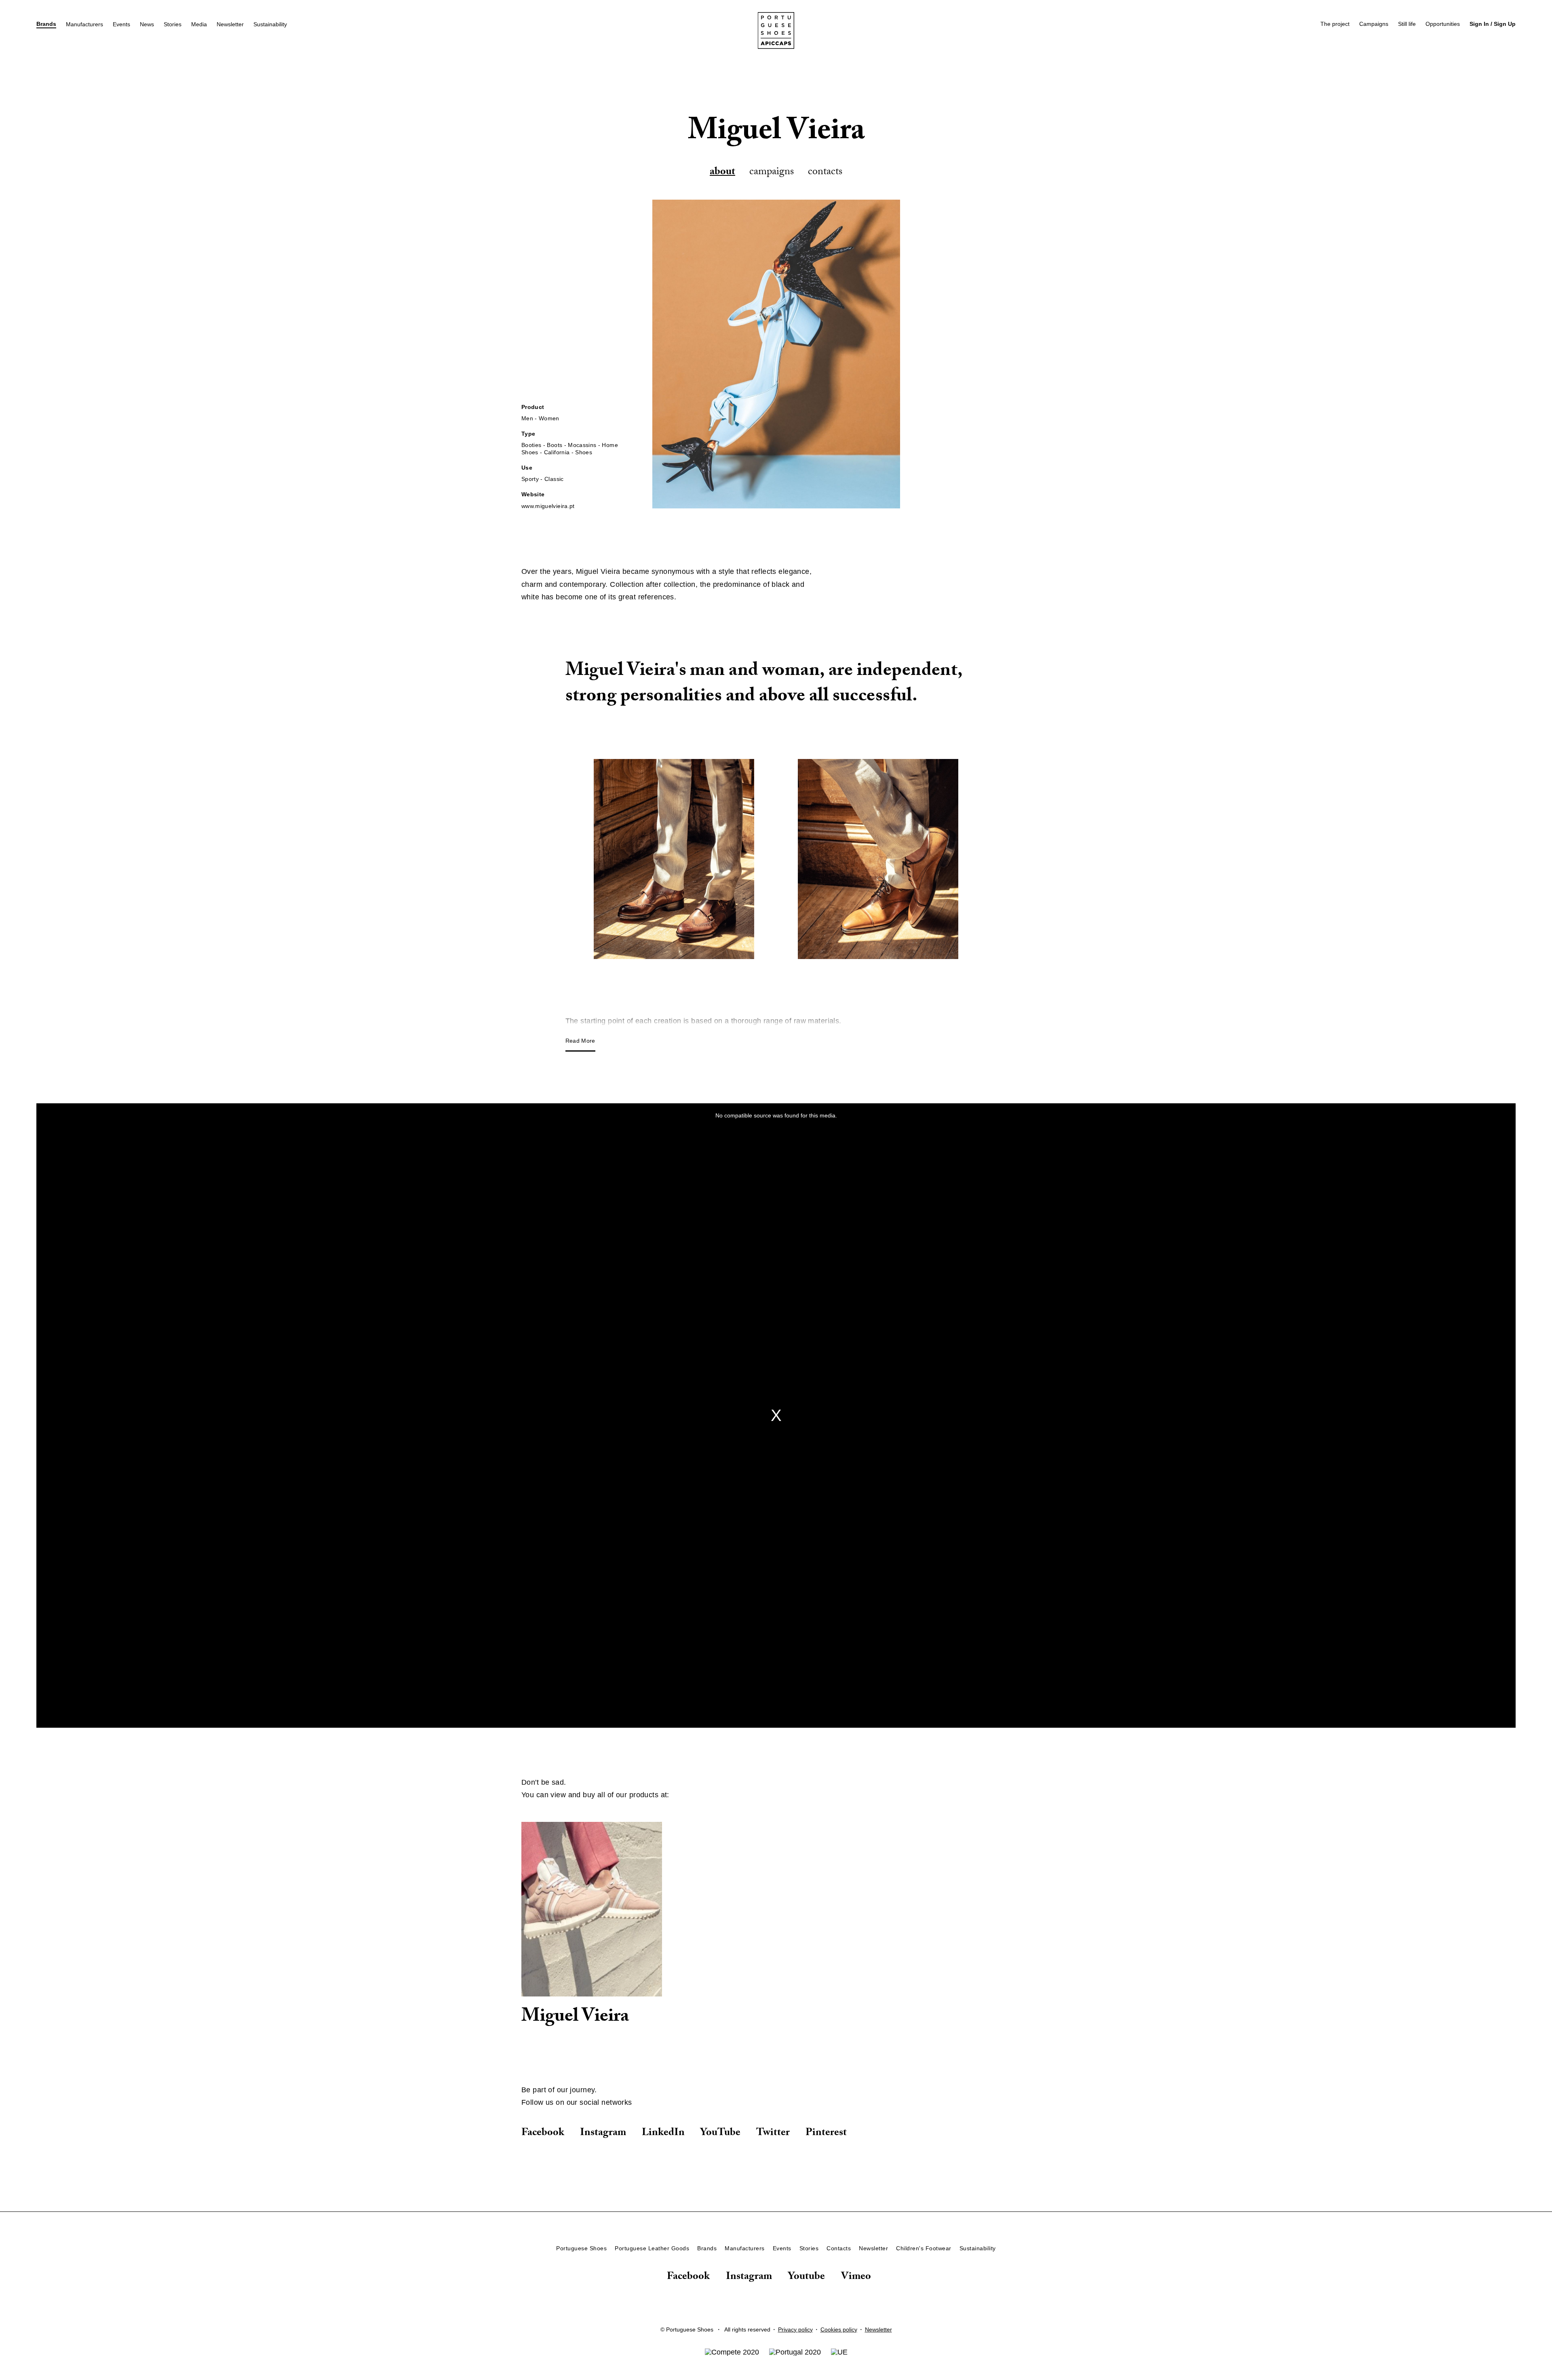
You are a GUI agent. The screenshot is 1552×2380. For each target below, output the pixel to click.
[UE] (839, 2352)
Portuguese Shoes (581, 2248)
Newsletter (230, 24)
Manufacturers (84, 24)
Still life (1407, 24)
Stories (173, 24)
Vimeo (856, 2278)
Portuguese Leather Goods (652, 2248)
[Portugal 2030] (795, 2352)
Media (199, 24)
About (722, 173)
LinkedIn (663, 2133)
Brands (46, 24)
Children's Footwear (924, 2248)
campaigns (772, 173)
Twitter (773, 2133)
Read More (580, 1041)
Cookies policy (839, 2329)
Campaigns (1374, 24)
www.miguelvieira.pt (548, 506)
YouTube (720, 2133)
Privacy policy (795, 2329)
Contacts (825, 173)
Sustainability (270, 24)
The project (1335, 24)
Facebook (543, 2133)
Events (121, 24)
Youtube (807, 2278)
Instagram (603, 2133)
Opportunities (1443, 24)
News (147, 24)
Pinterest (826, 2133)
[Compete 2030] (732, 2352)
